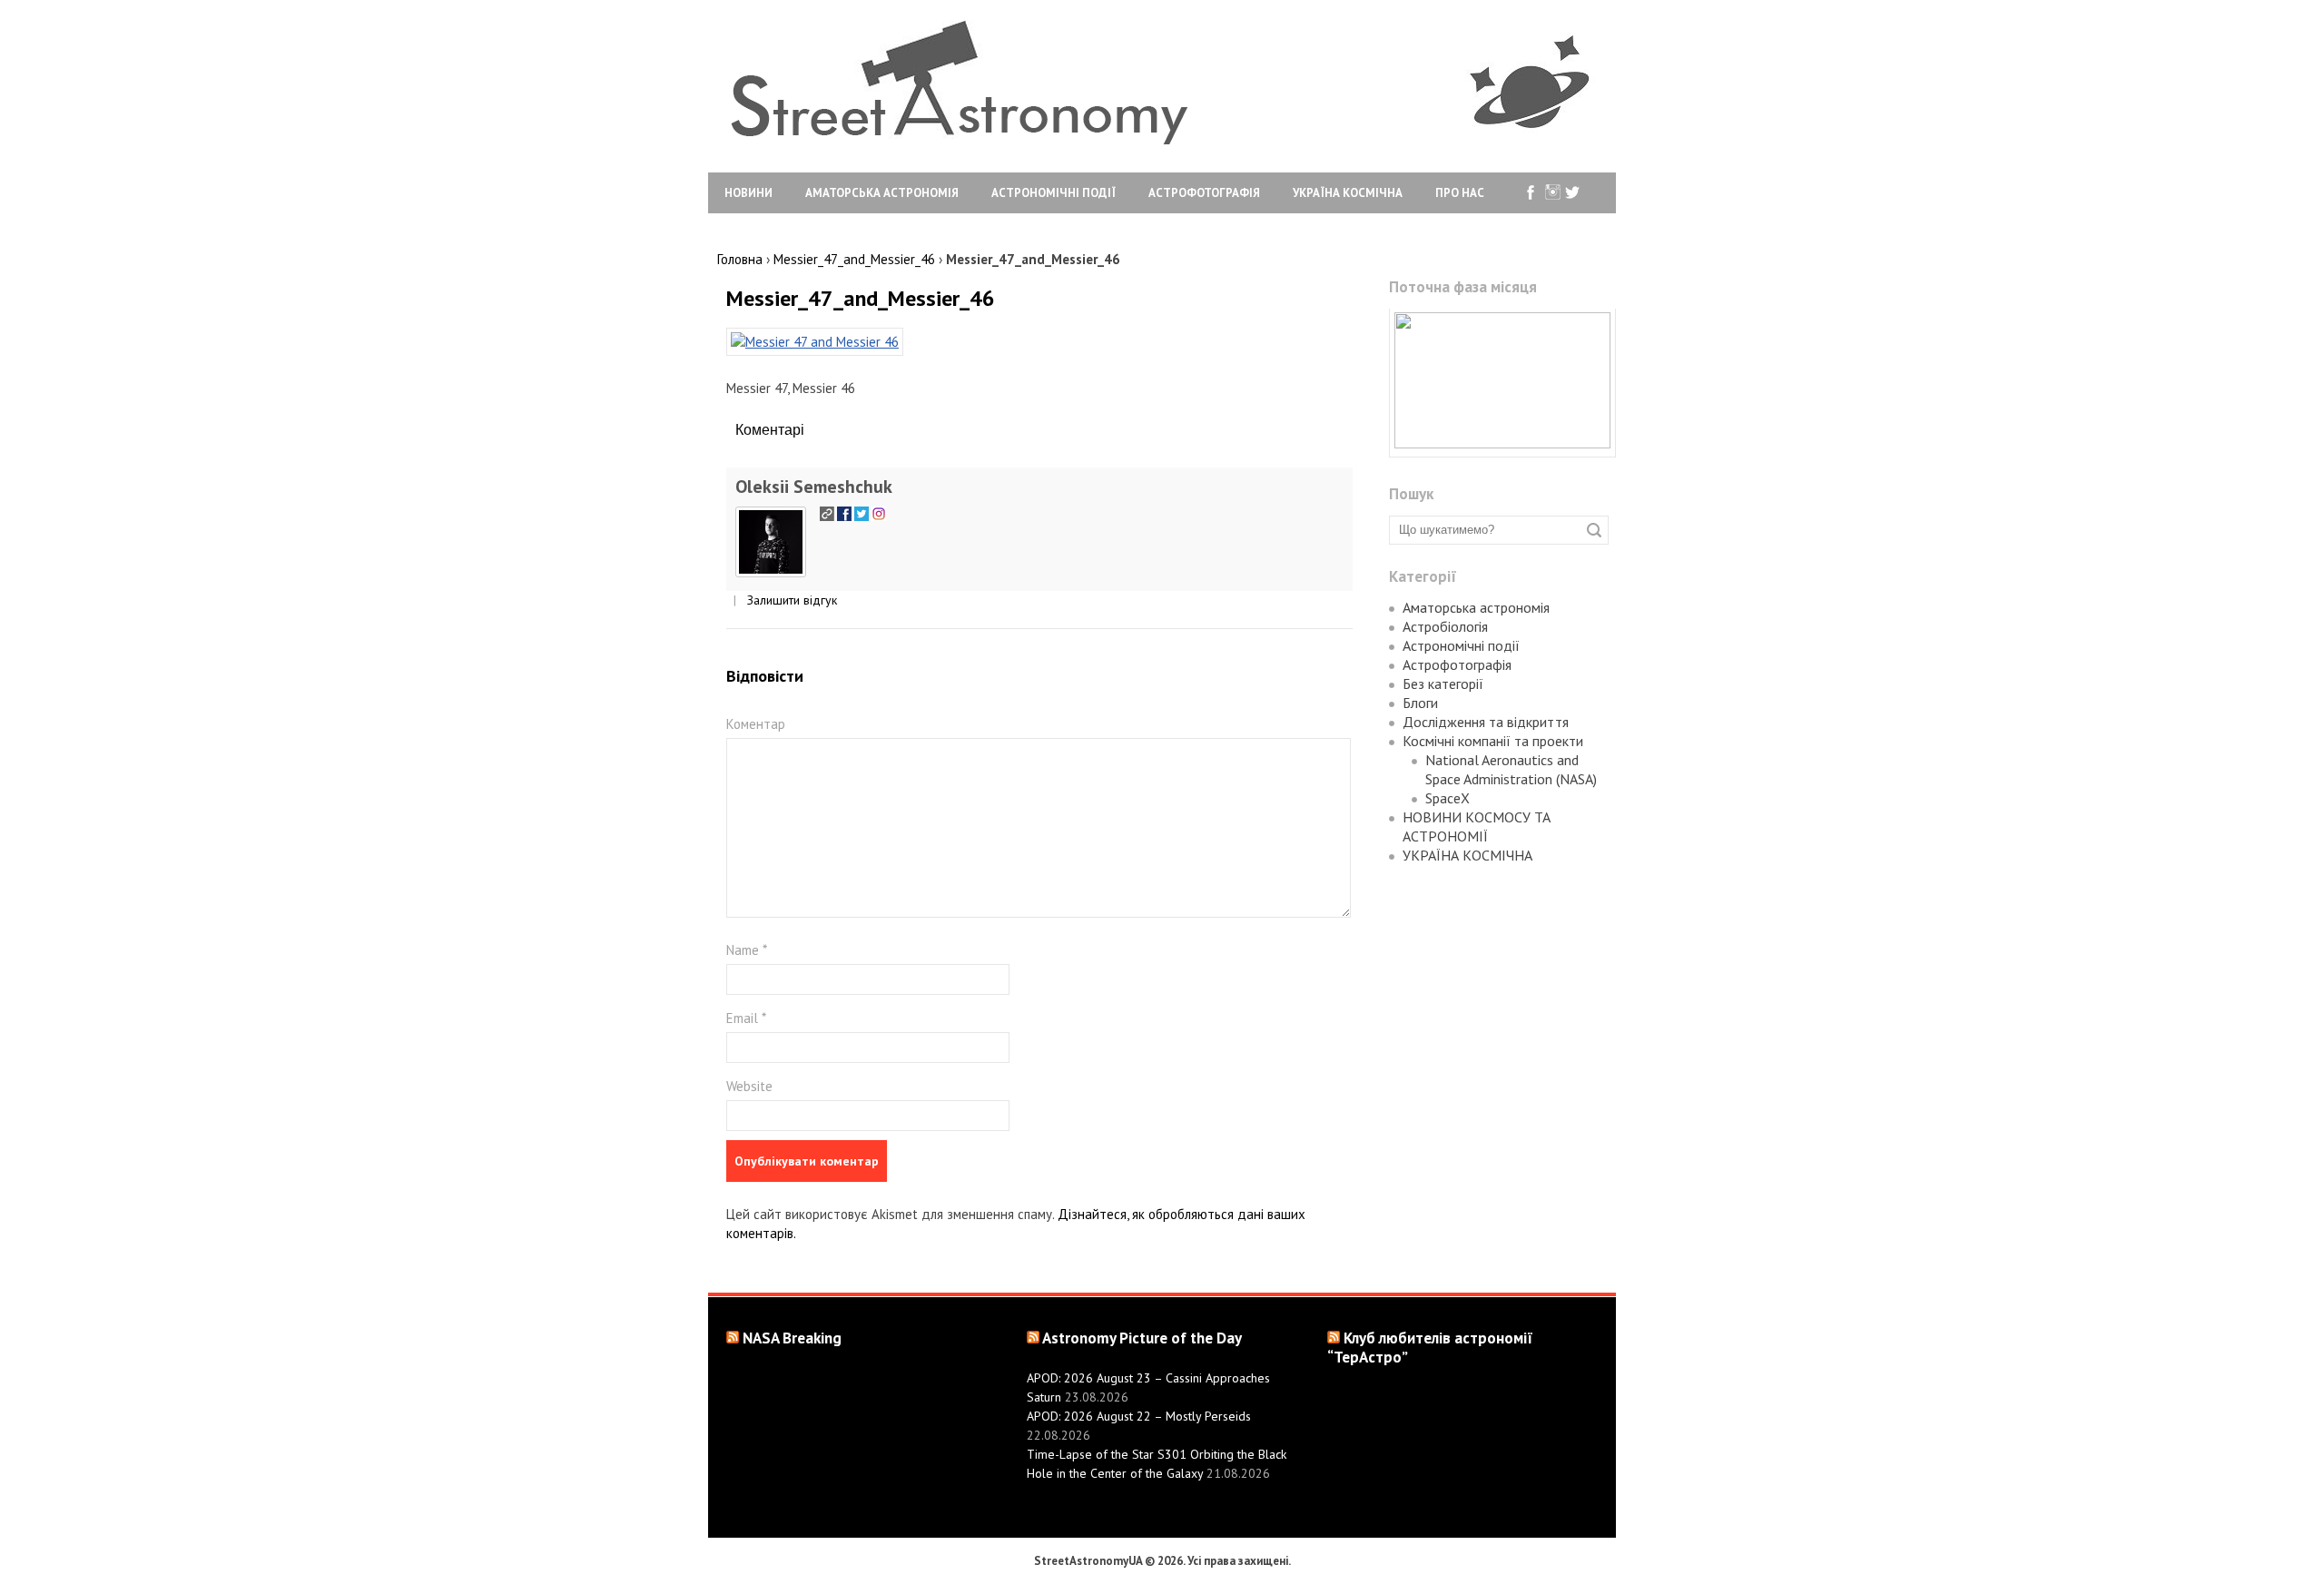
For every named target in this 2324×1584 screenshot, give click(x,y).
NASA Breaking (792, 1338)
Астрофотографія (1204, 193)
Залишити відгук (792, 600)
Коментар (756, 724)
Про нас (1460, 193)
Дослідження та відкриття (1486, 722)
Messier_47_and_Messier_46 (861, 298)
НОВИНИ (748, 193)
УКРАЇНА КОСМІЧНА (1348, 193)
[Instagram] (1552, 193)
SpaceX (1448, 798)
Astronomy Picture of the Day (1142, 1338)
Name (747, 950)
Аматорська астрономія (882, 193)
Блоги (1420, 703)
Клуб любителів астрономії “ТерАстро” (1430, 1348)
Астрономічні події (1054, 193)
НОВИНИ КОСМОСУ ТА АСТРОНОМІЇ (1477, 826)
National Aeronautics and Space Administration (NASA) (1511, 769)
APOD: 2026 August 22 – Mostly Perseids (1139, 1416)
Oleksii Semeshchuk (814, 487)
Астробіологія (1445, 626)
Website (749, 1086)
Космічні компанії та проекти (1493, 741)
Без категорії (1443, 684)
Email (746, 1018)
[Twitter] (1573, 193)
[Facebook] (1531, 193)
